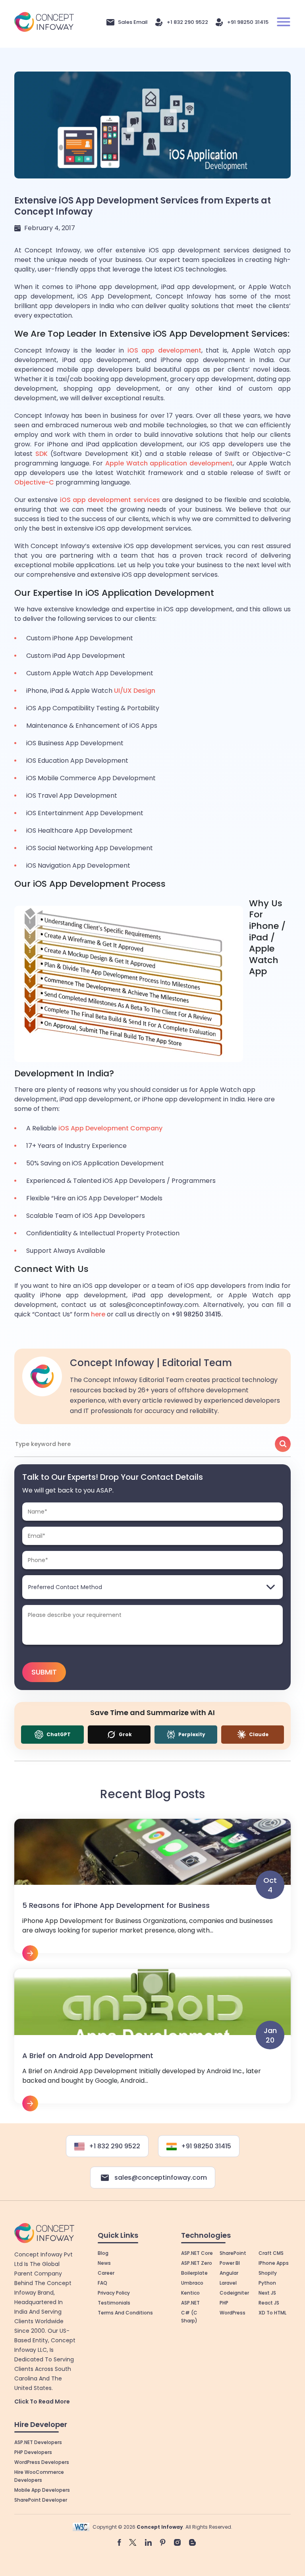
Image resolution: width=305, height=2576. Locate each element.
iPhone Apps (274, 2263)
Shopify (268, 2273)
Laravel (228, 2283)
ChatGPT (58, 1734)
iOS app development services (110, 500)
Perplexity (191, 1734)
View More (152, 1890)
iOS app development (164, 350)
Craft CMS (271, 2253)
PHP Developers (33, 2452)
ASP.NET (190, 2303)
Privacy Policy (114, 2293)
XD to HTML (272, 2313)
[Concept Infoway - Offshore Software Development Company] (44, 22)
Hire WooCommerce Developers (39, 2476)
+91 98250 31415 (248, 22)
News (104, 2263)
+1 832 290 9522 (187, 22)
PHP (224, 2303)
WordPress (233, 2313)
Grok (125, 1734)
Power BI (230, 2263)
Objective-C (34, 482)
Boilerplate (194, 2273)
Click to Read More (42, 2402)
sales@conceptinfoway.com (161, 2178)
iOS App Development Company (110, 1128)
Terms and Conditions (125, 2313)
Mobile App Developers (42, 2490)
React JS (269, 2303)
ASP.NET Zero (197, 2263)
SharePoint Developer (41, 2500)
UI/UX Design (135, 691)
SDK (42, 454)
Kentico (190, 2293)
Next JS (267, 2293)
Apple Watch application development (169, 463)
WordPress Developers (42, 2462)
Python (267, 2283)
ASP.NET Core (197, 2253)
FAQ (102, 2283)
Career (106, 2273)
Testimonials (114, 2303)
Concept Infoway (160, 2527)
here (98, 1314)
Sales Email (133, 22)
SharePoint (233, 2253)
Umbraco (192, 2283)
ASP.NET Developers (38, 2442)
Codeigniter (234, 2293)
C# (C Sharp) (189, 2317)
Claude (258, 1734)
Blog (103, 2253)
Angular (229, 2273)
